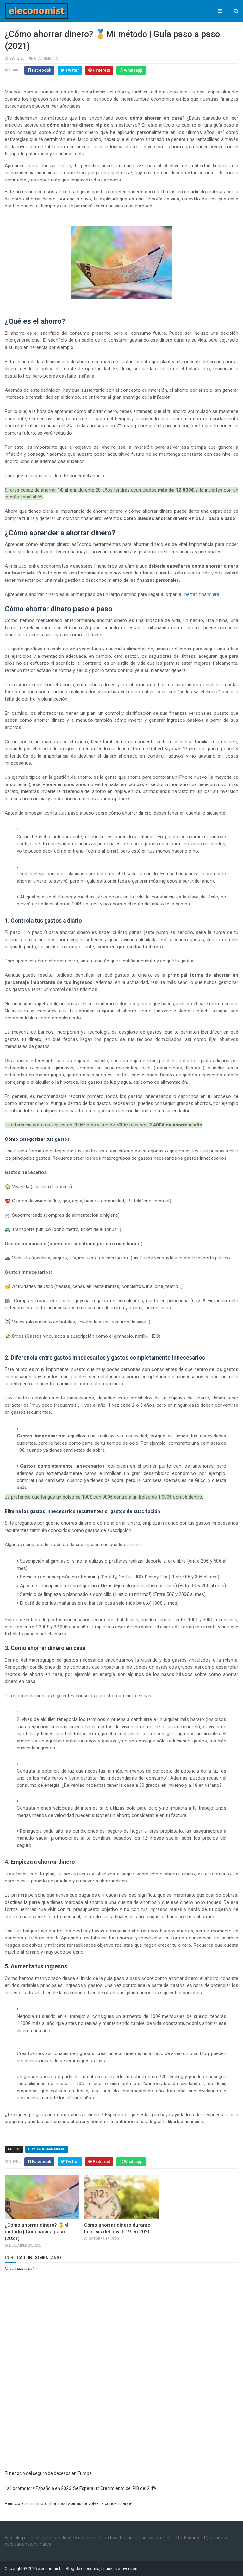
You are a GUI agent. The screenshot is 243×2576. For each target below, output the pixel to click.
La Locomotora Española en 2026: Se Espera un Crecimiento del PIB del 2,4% (81, 2488)
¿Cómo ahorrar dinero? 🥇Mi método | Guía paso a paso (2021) (37, 2232)
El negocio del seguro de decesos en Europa (48, 2473)
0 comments (46, 58)
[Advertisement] (121, 2419)
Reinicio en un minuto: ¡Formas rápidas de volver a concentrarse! (69, 2503)
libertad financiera (201, 594)
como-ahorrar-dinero (47, 2149)
